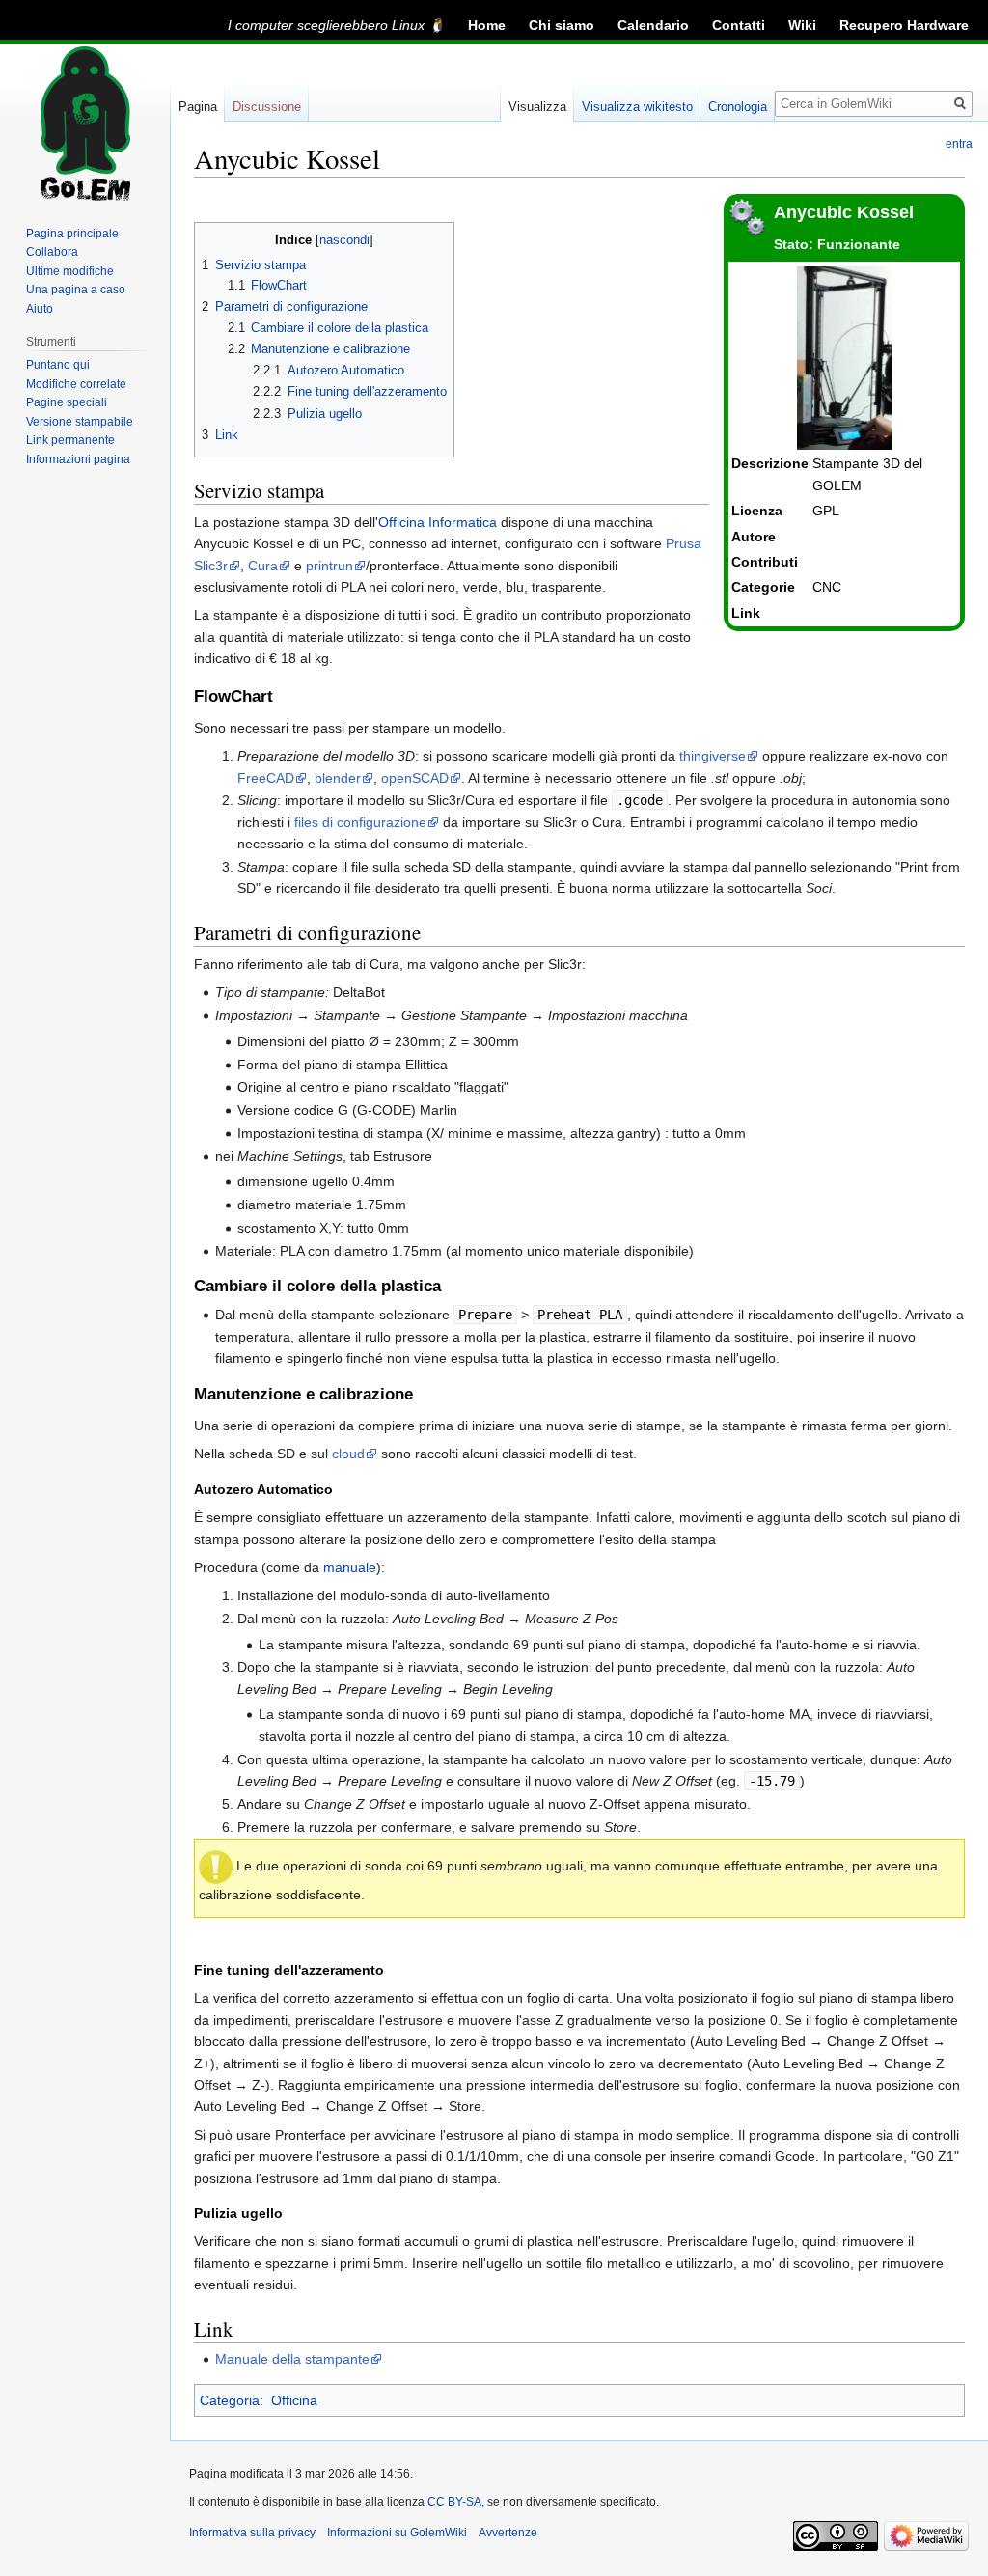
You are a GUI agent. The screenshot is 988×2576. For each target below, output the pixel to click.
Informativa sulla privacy (252, 2533)
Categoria (230, 2400)
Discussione (267, 107)
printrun (329, 566)
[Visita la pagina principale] (85, 124)
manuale (350, 1567)
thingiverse (713, 756)
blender (338, 778)
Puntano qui (58, 365)
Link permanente (70, 440)
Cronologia (738, 107)
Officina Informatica (438, 522)
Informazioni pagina (78, 459)
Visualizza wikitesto (637, 107)
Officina (294, 2400)
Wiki (802, 25)
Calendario (653, 25)
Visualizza (537, 107)
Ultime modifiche (70, 271)
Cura (263, 566)
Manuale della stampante (292, 2359)
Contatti (739, 25)
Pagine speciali (67, 402)
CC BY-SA (454, 2502)
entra (959, 144)
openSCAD (415, 778)
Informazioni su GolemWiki (397, 2533)
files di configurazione (360, 822)
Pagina (198, 107)
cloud (348, 1454)
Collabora (52, 252)
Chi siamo (562, 25)
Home (487, 25)
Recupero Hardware (904, 25)
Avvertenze (508, 2533)
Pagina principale (72, 234)
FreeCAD (266, 778)
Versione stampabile (80, 422)
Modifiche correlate (76, 384)
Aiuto (40, 309)
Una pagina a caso (76, 290)
